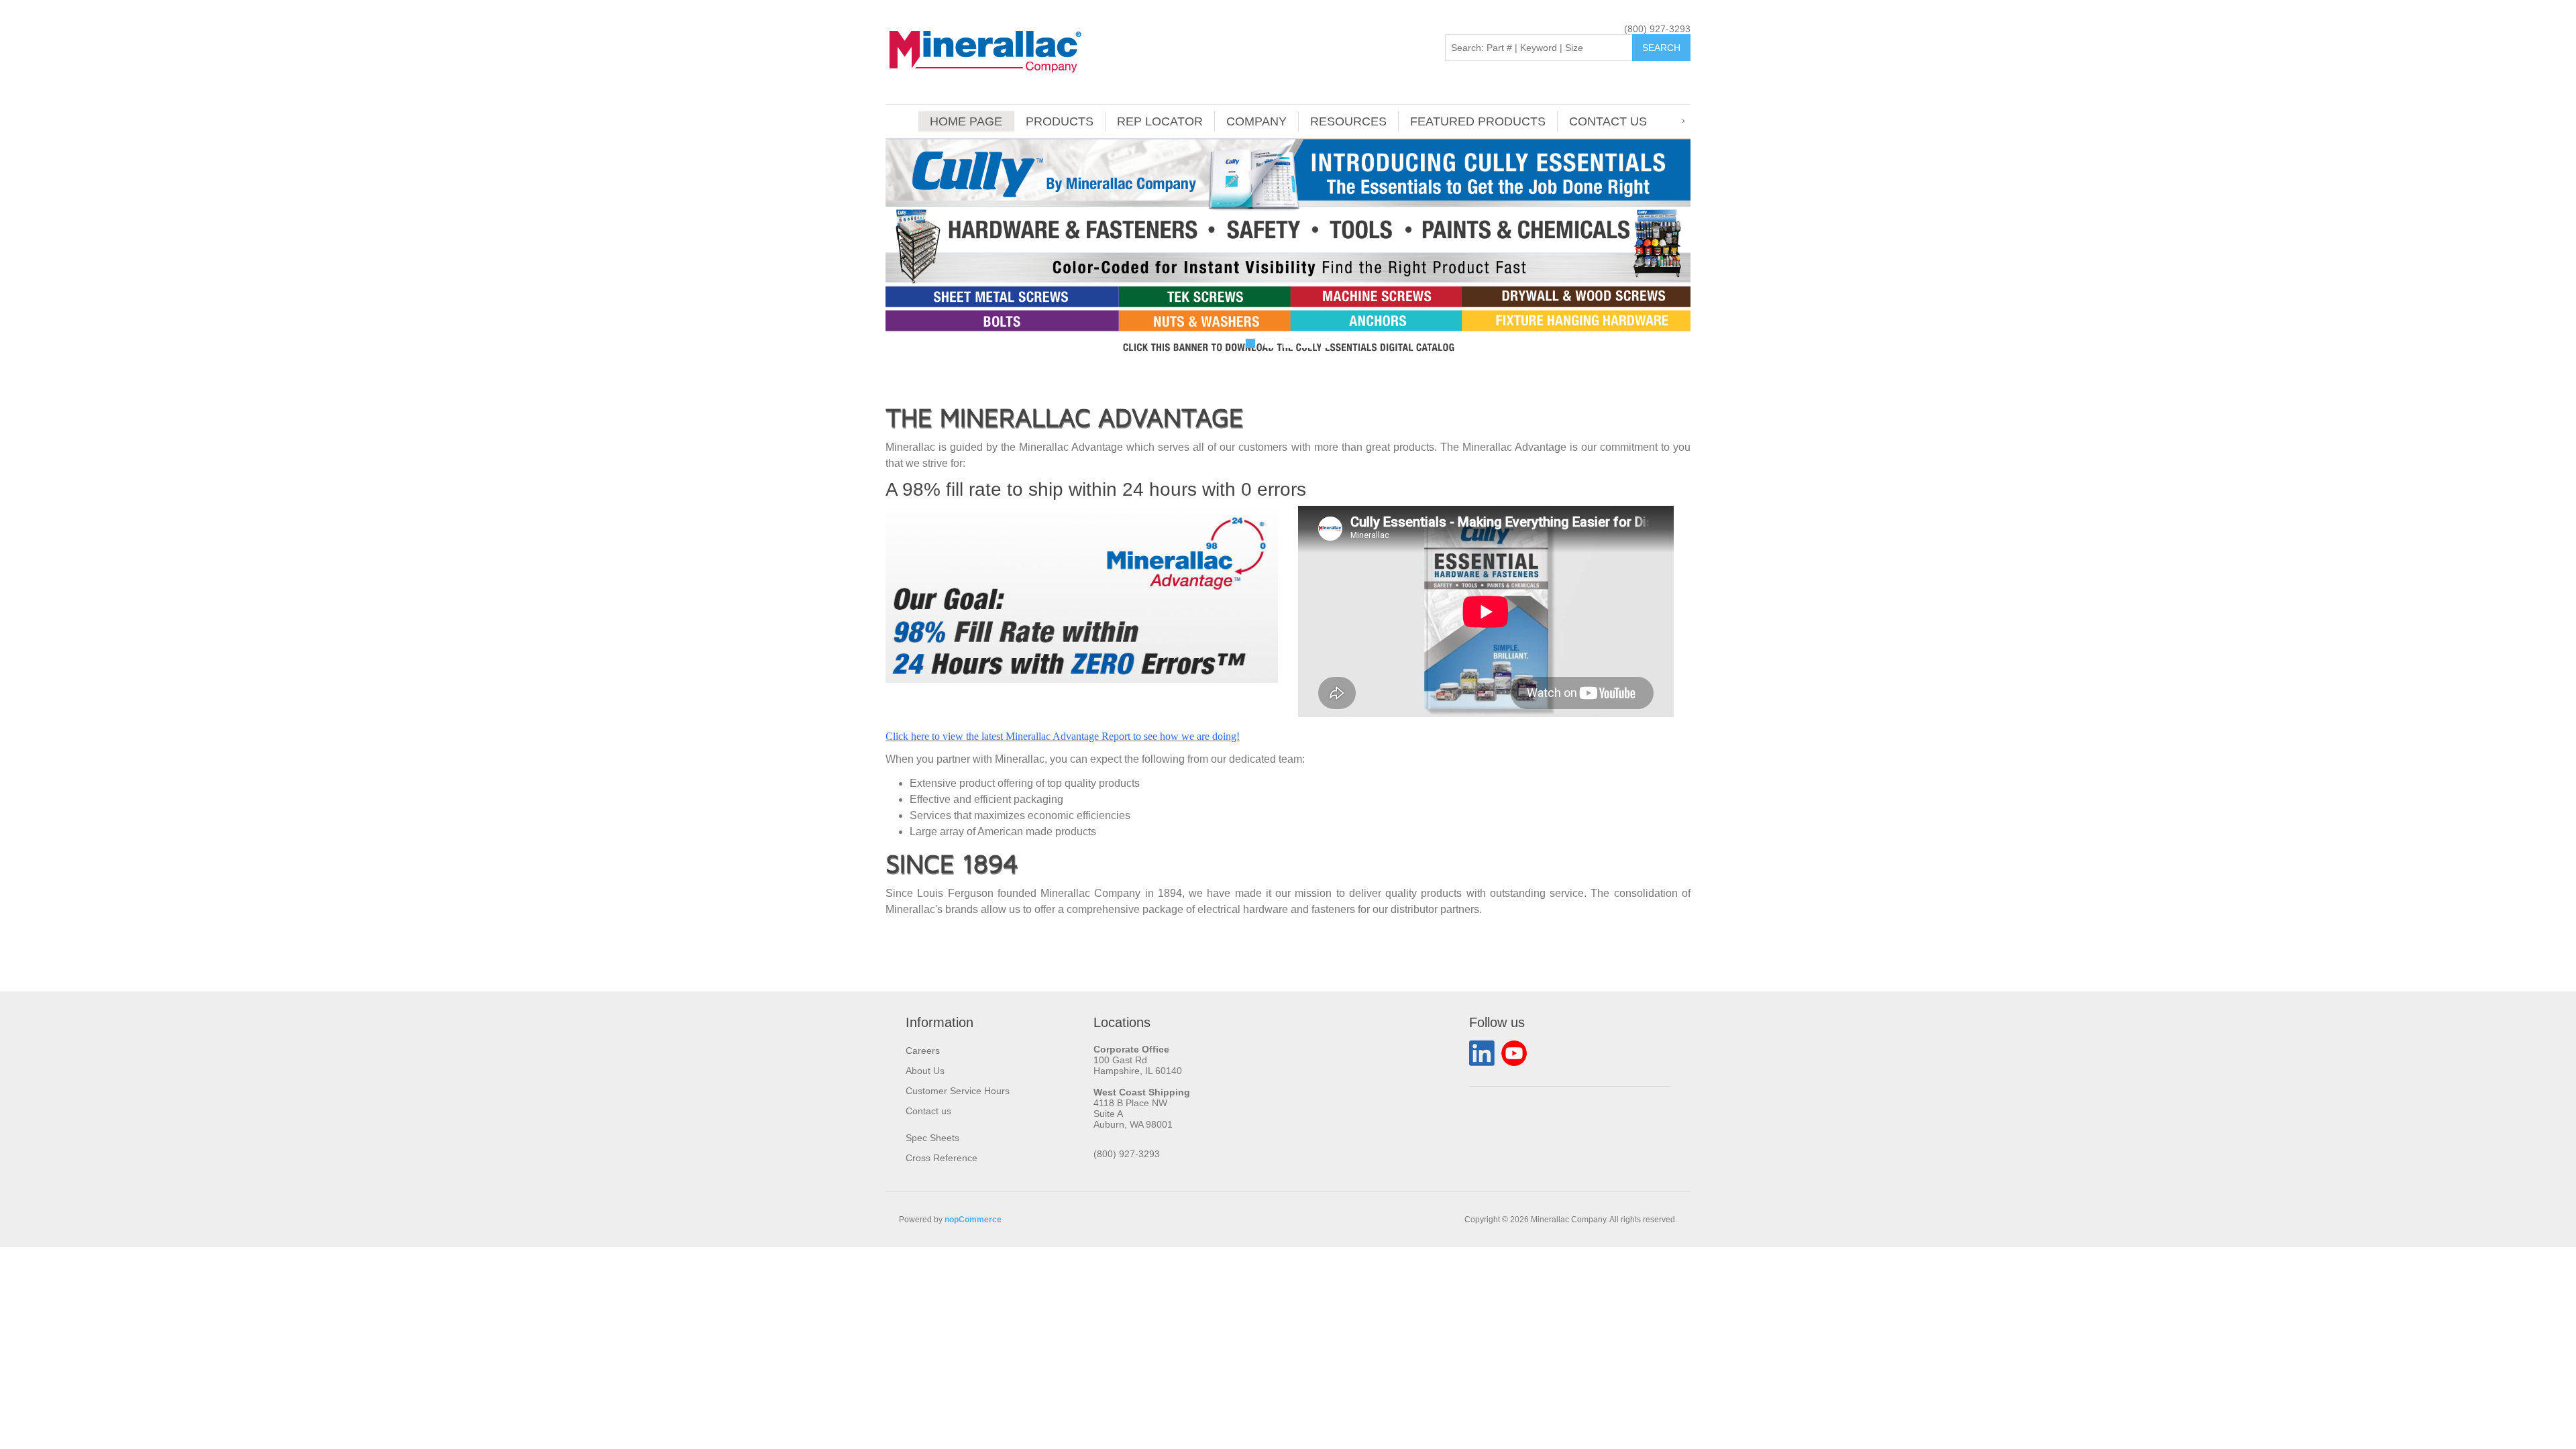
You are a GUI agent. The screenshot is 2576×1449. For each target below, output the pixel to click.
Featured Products (1478, 121)
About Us (925, 1071)
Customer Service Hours (958, 1091)
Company (1256, 121)
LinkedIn (1482, 1053)
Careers (923, 1051)
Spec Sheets (932, 1138)
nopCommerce (973, 1220)
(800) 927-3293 (1657, 29)
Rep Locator (1160, 121)
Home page (966, 121)
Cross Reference (942, 1158)
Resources (1348, 121)
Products (1060, 121)
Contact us (1608, 121)
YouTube (1514, 1053)
